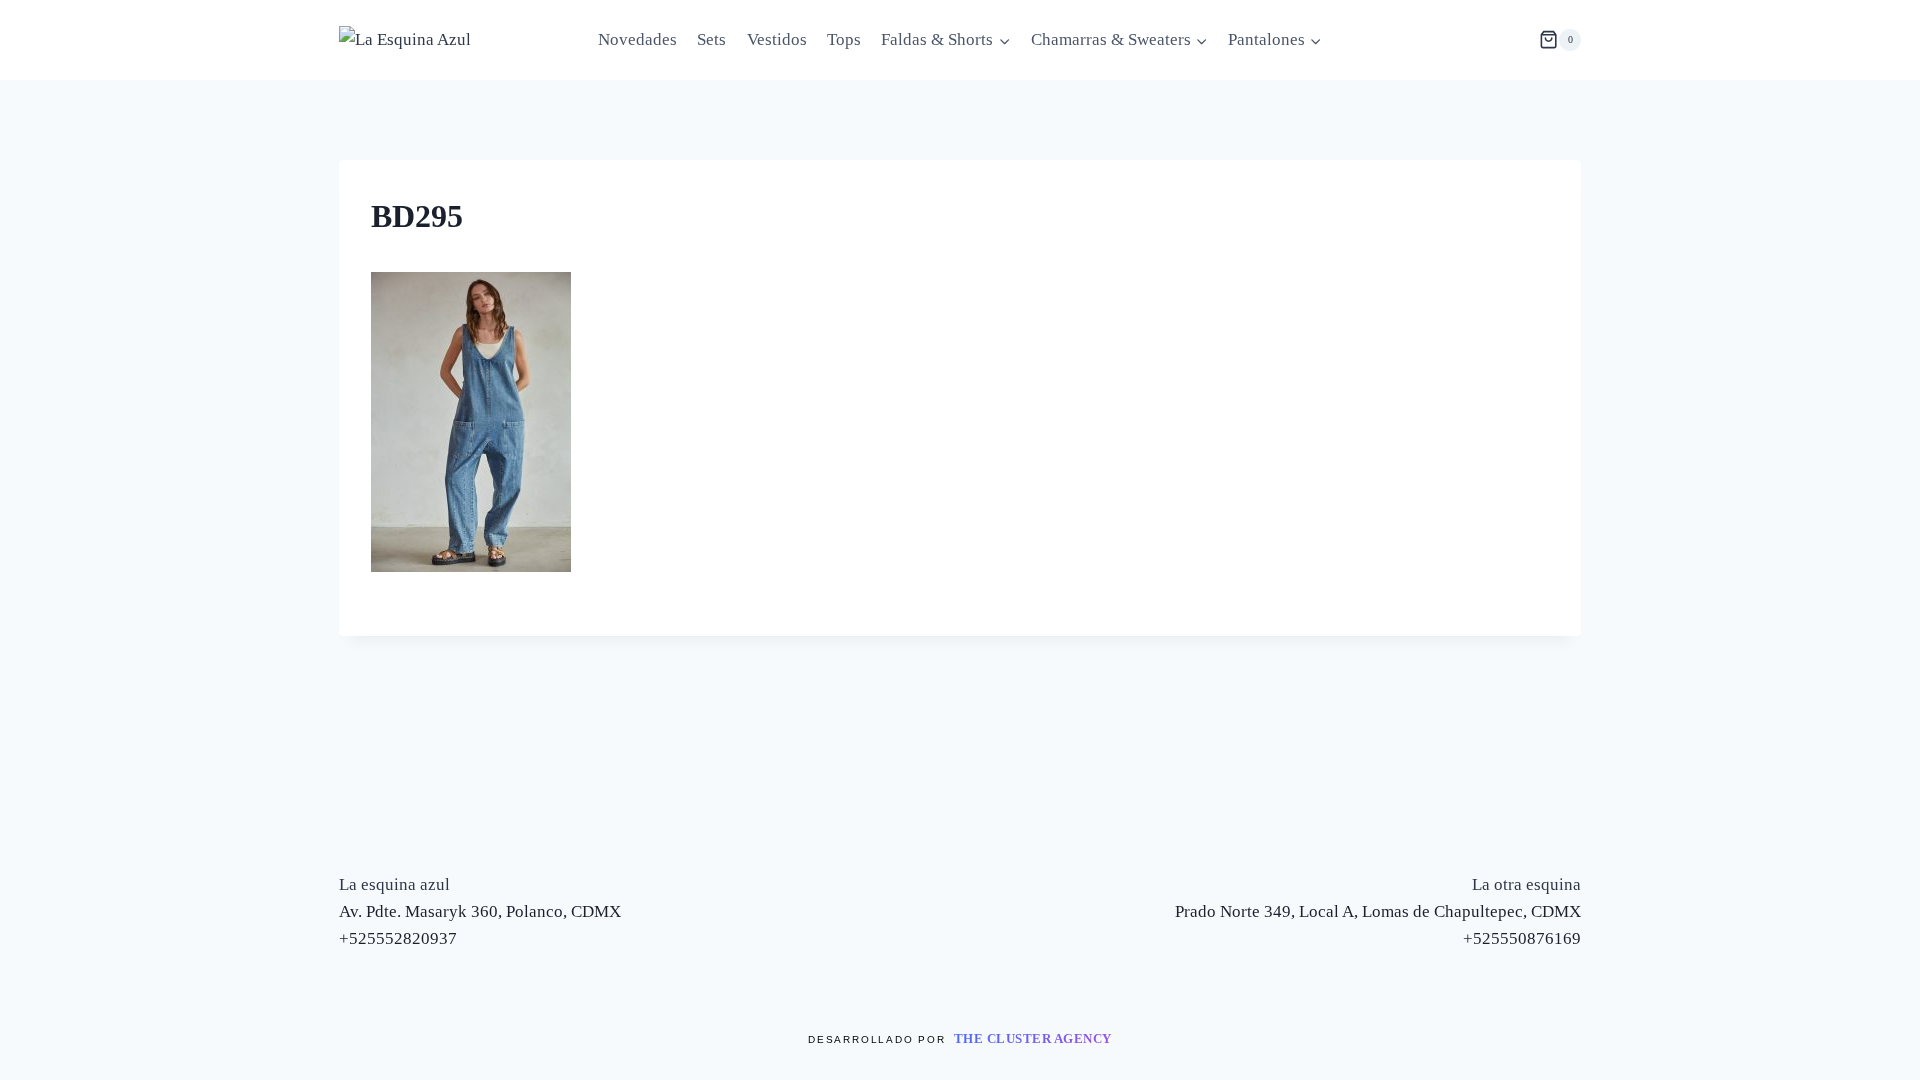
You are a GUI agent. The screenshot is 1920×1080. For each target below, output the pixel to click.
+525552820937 (398, 938)
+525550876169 (1522, 938)
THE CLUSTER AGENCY (1033, 1038)
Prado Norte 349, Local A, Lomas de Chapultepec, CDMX (1378, 911)
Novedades (637, 39)
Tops (844, 39)
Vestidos (777, 39)
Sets (711, 39)
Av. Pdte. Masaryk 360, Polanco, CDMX (480, 911)
